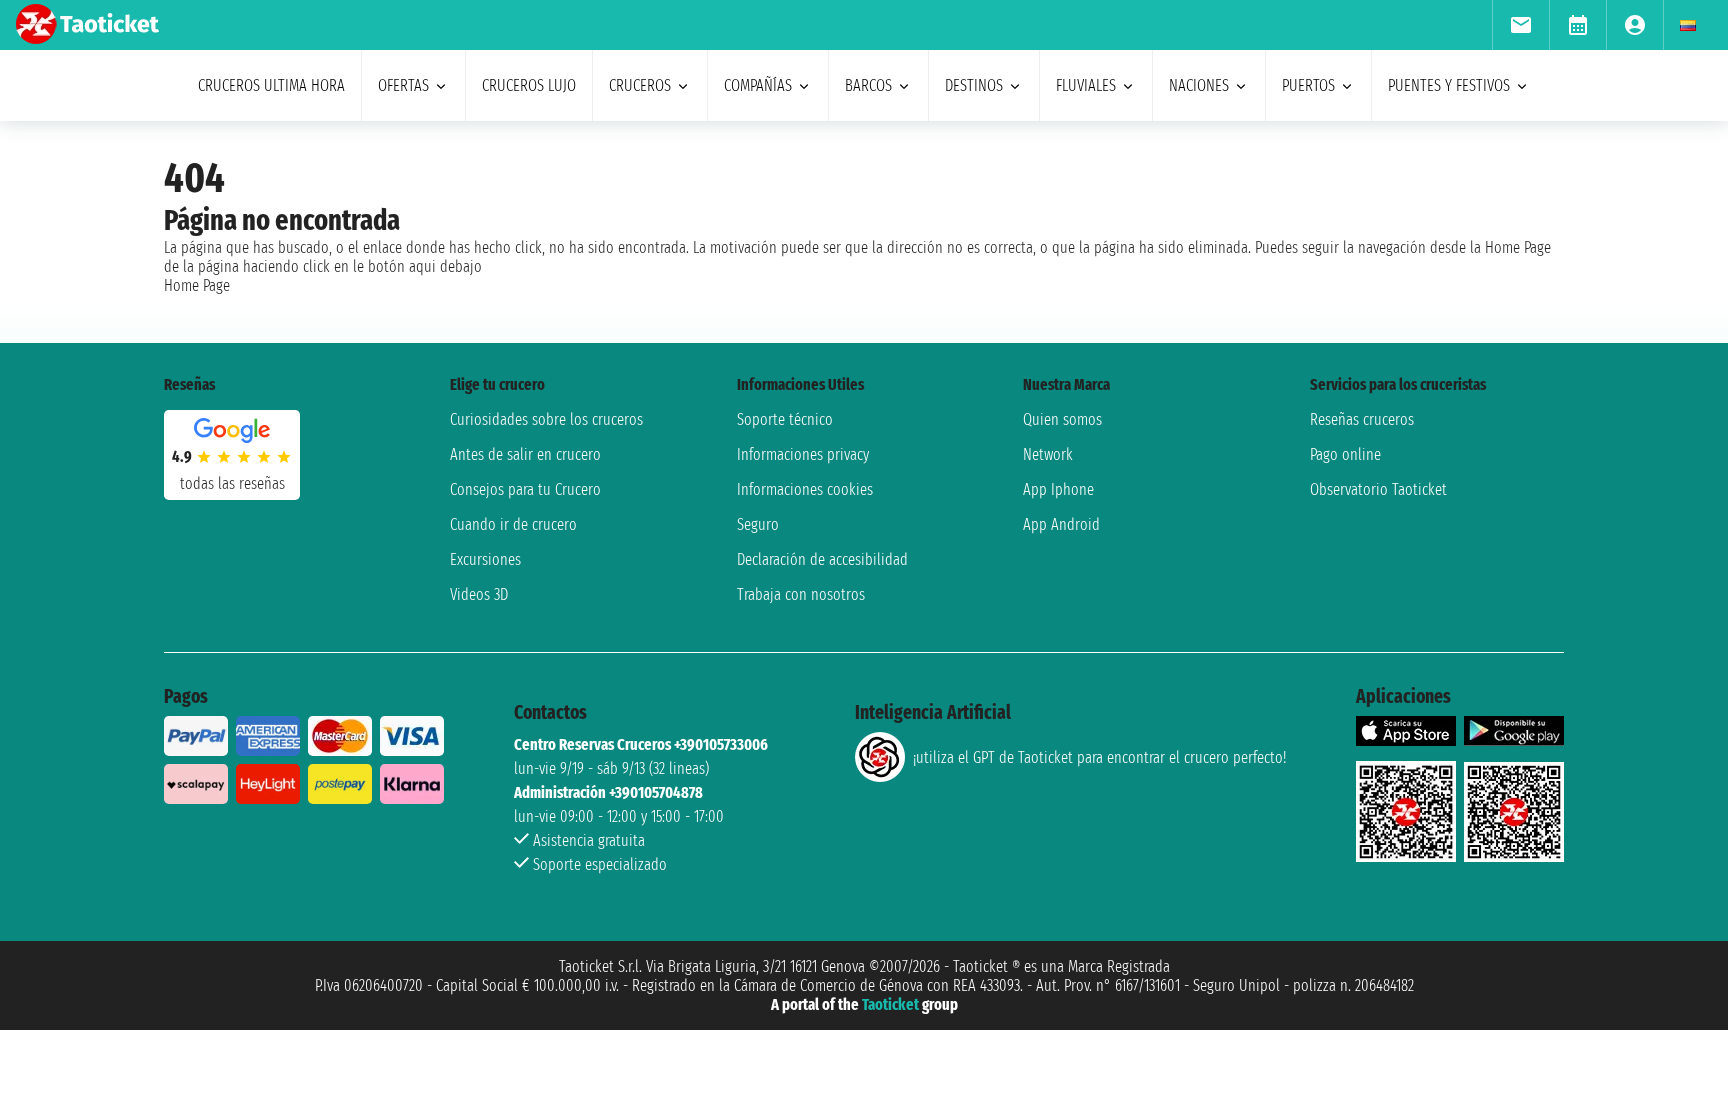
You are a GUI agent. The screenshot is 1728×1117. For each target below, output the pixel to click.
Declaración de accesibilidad (822, 559)
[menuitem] (1520, 25)
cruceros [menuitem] (640, 85)
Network (1048, 454)
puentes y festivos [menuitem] (1449, 85)
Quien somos (1062, 419)
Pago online (1345, 454)
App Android (1061, 524)
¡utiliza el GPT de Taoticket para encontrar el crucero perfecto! (1099, 757)
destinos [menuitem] (974, 85)
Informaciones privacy (803, 454)
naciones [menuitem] (1199, 85)
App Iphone (1058, 489)
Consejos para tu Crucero (525, 489)
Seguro (758, 524)
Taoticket (890, 1004)
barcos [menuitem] (868, 85)
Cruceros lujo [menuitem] (529, 85)
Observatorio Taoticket (1378, 489)
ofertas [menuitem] (403, 85)
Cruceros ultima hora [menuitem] (271, 85)
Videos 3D (479, 594)
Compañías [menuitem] (758, 85)
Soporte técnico (785, 419)
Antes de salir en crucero (525, 454)
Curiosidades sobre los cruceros (546, 419)
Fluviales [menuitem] (1086, 85)
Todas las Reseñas (232, 483)
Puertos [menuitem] (1308, 85)
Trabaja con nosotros (801, 594)
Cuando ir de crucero (513, 524)
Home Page (197, 285)
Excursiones (485, 559)
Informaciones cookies (805, 489)
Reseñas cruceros (1362, 419)
